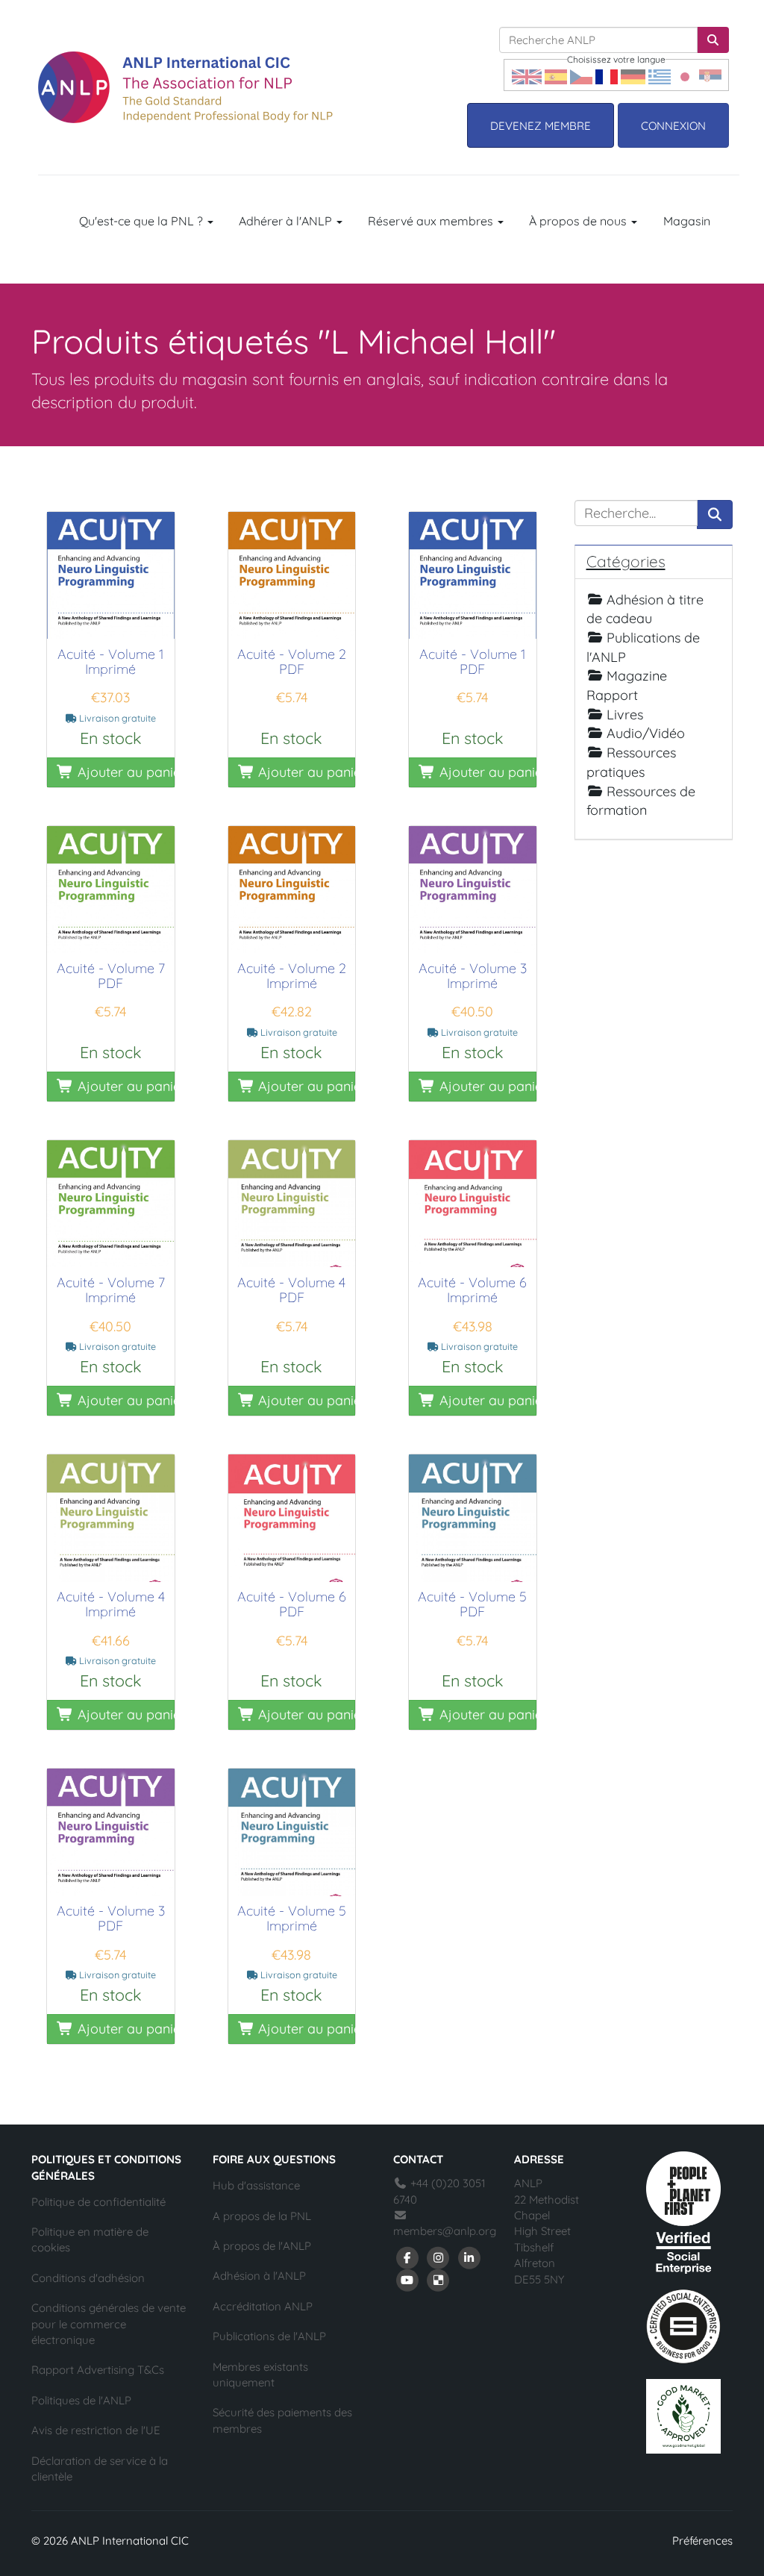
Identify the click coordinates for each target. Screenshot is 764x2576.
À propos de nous (579, 221)
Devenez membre (541, 126)
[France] (607, 75)
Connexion (673, 126)
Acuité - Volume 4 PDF (291, 1290)
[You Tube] (407, 2279)
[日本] (685, 75)
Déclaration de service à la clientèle (100, 2469)
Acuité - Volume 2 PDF (292, 662)
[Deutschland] (633, 75)
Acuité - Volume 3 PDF (111, 1918)
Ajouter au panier (124, 772)
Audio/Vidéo (646, 733)
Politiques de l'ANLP (81, 2400)
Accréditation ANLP (263, 2306)
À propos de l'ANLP (262, 2246)
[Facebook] (407, 2257)
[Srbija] (710, 75)
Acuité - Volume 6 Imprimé (472, 1290)
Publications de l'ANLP (269, 2336)
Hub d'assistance (256, 2185)
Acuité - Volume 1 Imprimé (111, 662)
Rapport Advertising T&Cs (98, 2370)
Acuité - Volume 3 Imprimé (473, 976)
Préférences (702, 2541)
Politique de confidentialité (98, 2202)
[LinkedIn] (469, 2257)
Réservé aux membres (432, 221)
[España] (556, 75)
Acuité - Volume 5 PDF (472, 1604)
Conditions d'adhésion (88, 2278)
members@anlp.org (445, 2231)
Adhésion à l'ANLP (259, 2276)
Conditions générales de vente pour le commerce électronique (109, 2324)
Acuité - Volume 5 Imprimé (292, 1918)
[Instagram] (439, 2257)
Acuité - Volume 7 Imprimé (111, 1290)
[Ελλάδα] (660, 75)
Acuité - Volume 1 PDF (473, 662)
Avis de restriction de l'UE (96, 2430)
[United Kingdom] (527, 75)
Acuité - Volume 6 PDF (292, 1604)
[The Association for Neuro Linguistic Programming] (185, 87)
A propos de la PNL (262, 2216)
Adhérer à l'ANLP (287, 221)
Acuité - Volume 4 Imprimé (111, 1604)
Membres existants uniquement (260, 2375)
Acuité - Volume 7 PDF (111, 976)
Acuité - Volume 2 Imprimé (292, 976)
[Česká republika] (581, 75)
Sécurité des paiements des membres (282, 2420)
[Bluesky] (439, 2279)
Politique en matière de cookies (90, 2239)
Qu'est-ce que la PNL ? (143, 221)
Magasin (687, 221)
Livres (625, 715)
